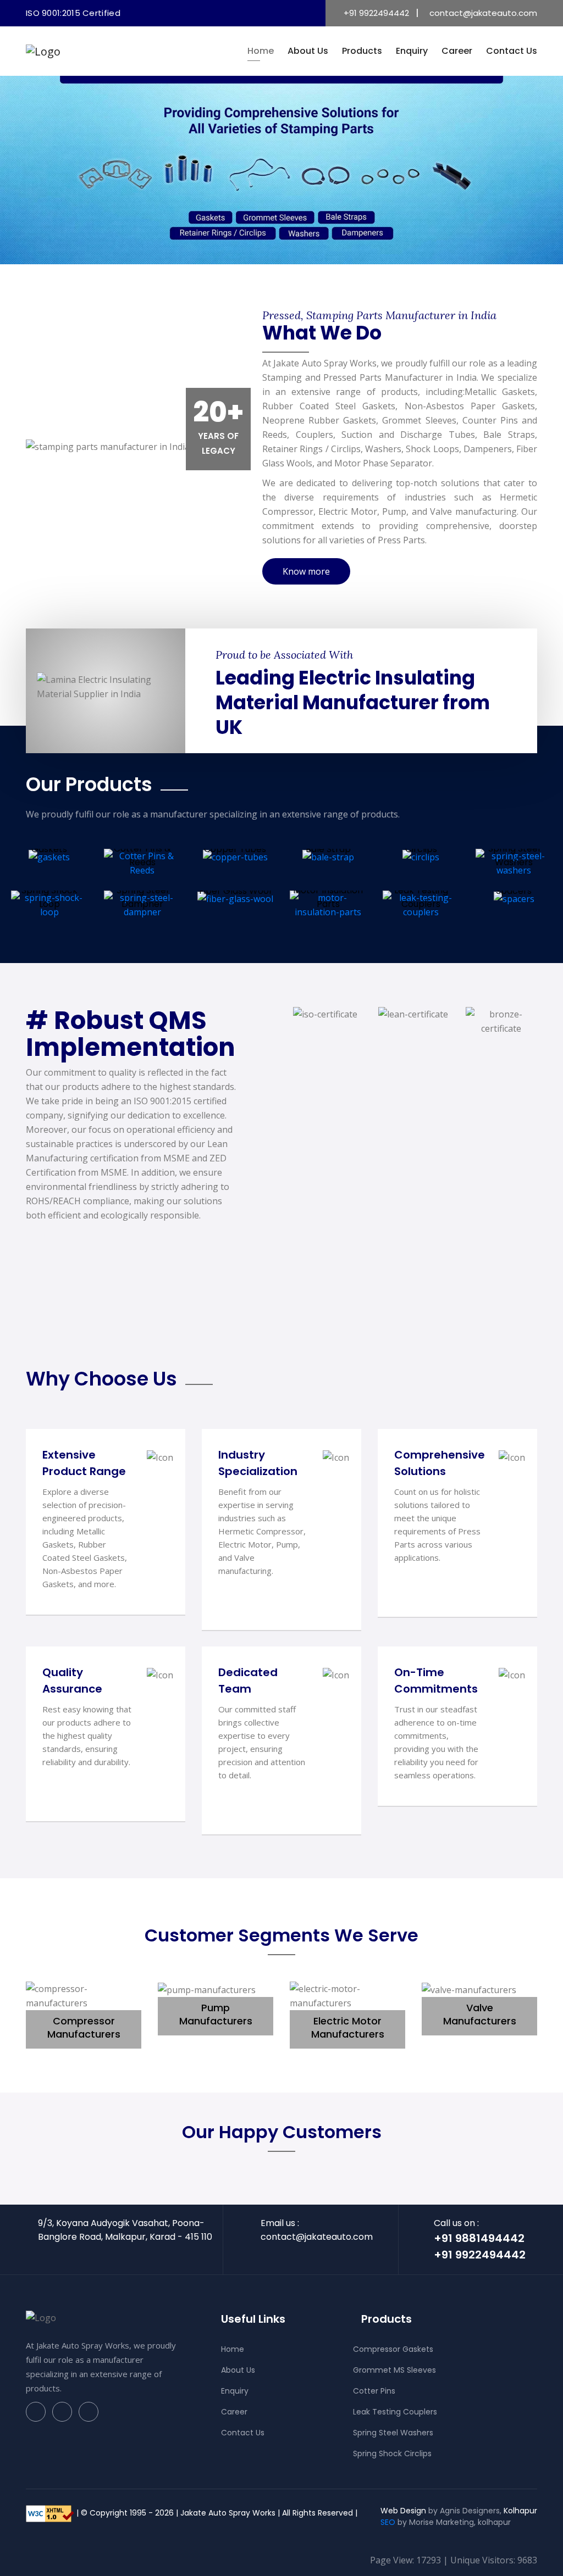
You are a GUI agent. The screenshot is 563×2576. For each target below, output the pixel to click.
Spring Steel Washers (393, 2433)
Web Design (403, 2511)
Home (261, 51)
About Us (308, 51)
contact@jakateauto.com (483, 13)
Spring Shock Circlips (392, 2453)
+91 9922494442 (376, 13)
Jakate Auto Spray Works (228, 2513)
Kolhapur (520, 2511)
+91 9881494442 (479, 2238)
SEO (388, 2522)
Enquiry (412, 51)
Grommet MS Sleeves (394, 2370)
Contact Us (512, 51)
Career (457, 51)
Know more (306, 571)
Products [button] (362, 51)
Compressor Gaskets (393, 2349)
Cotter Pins (374, 2391)
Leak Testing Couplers (395, 2412)
